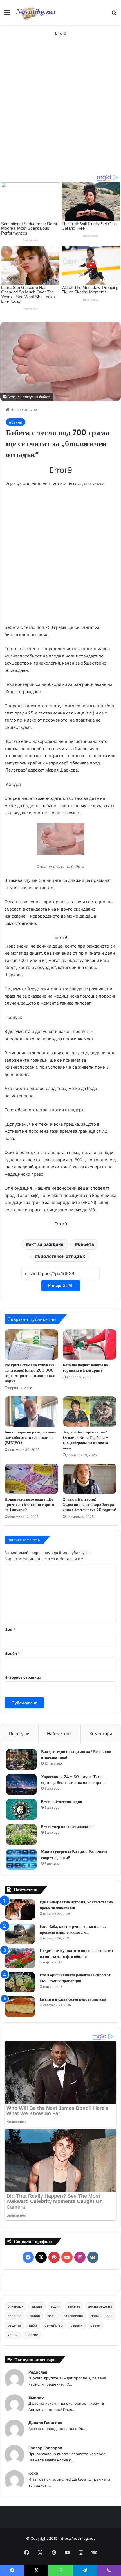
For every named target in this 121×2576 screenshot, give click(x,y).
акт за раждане (46, 1244)
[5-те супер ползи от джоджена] (21, 1834)
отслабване (73, 2316)
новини (31, 410)
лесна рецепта (100, 2306)
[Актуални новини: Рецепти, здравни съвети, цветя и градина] (35, 12)
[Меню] (7, 14)
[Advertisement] (60, 111)
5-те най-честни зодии (62, 1802)
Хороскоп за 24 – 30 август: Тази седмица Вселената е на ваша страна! (74, 1780)
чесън (13, 2335)
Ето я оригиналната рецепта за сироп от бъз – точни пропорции (75, 1978)
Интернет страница (23, 1677)
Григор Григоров (45, 2448)
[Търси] (114, 14)
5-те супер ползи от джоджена (68, 1827)
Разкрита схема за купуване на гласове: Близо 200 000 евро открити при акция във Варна (30, 1373)
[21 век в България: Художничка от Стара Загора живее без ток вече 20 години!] (90, 1479)
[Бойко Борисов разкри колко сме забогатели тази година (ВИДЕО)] (31, 1412)
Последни (19, 1734)
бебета (86, 1244)
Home (15, 410)
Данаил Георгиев (45, 2423)
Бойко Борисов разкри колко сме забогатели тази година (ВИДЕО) (30, 1437)
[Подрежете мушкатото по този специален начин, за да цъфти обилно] (20, 1958)
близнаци (15, 2306)
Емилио (36, 2397)
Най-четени (59, 1734)
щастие (32, 2335)
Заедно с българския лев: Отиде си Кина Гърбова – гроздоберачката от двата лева (86, 1440)
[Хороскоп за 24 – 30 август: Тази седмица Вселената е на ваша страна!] (21, 1784)
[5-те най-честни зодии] (21, 1809)
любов (35, 2316)
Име (10, 1630)
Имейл (12, 1653)
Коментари (101, 1734)
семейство (54, 2325)
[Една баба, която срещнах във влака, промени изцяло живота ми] (20, 1934)
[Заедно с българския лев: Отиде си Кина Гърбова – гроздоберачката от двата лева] (90, 1412)
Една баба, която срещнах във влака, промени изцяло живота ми (73, 1929)
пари (95, 2316)
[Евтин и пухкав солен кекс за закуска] (20, 2007)
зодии (55, 2306)
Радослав (38, 2372)
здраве (37, 2306)
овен (52, 2316)
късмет (74, 2306)
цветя (95, 2325)
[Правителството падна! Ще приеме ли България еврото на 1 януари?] (31, 1479)
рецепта (14, 2325)
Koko (33, 2473)
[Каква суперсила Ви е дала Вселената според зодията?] (21, 1859)
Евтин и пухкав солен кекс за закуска (73, 1999)
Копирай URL (61, 1286)
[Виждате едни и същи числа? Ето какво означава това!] (21, 1759)
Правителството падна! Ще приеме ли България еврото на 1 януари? (29, 1505)
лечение (14, 2316)
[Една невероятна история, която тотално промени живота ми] (20, 1909)
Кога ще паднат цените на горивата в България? (85, 1368)
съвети (77, 2325)
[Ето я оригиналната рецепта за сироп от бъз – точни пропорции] (20, 1982)
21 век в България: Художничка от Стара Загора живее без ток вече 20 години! (89, 1505)
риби (33, 2325)
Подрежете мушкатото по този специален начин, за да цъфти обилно (76, 1953)
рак (109, 2316)
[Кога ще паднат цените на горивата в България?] (90, 1344)
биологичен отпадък (61, 1256)
